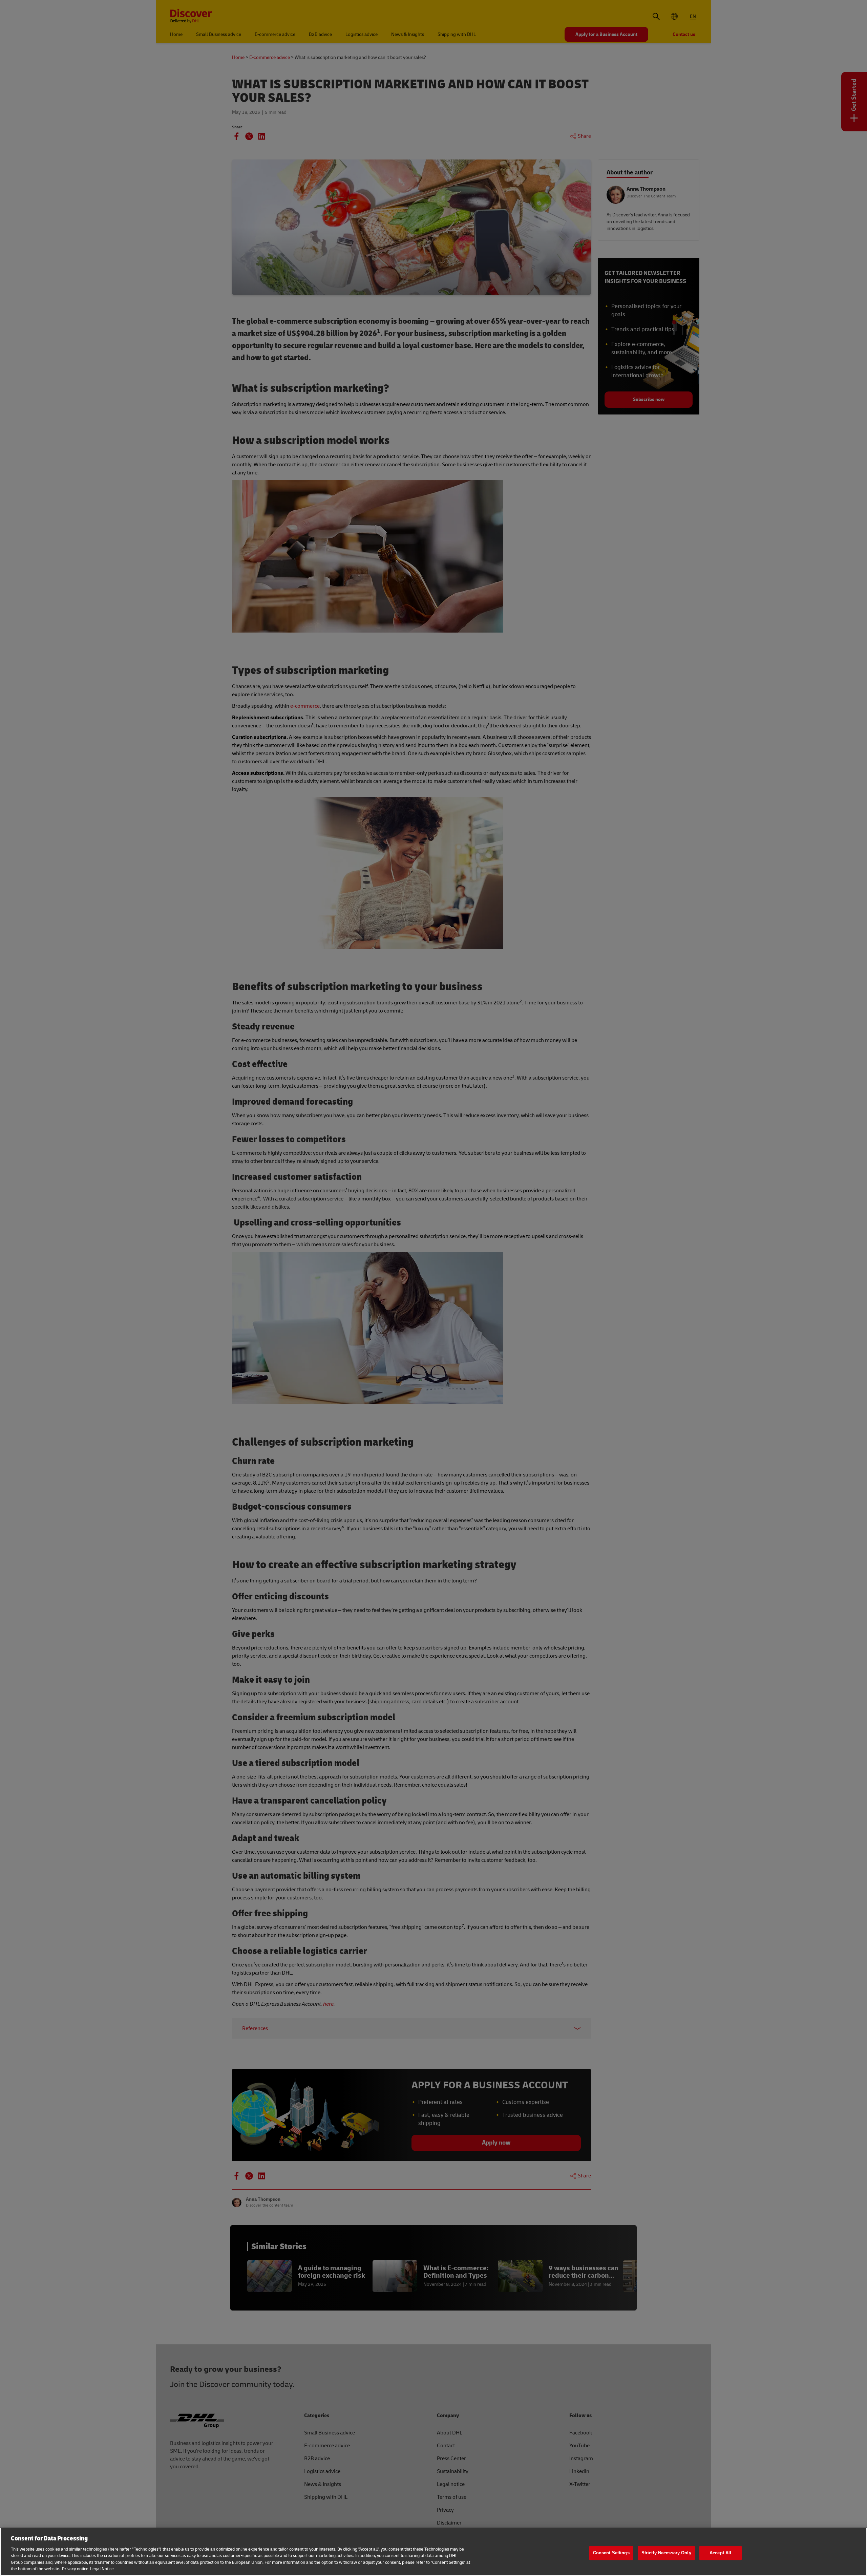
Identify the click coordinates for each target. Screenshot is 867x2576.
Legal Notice (102, 2569)
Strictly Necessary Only (666, 2553)
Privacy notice (75, 2569)
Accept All (720, 2553)
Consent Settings (611, 2553)
